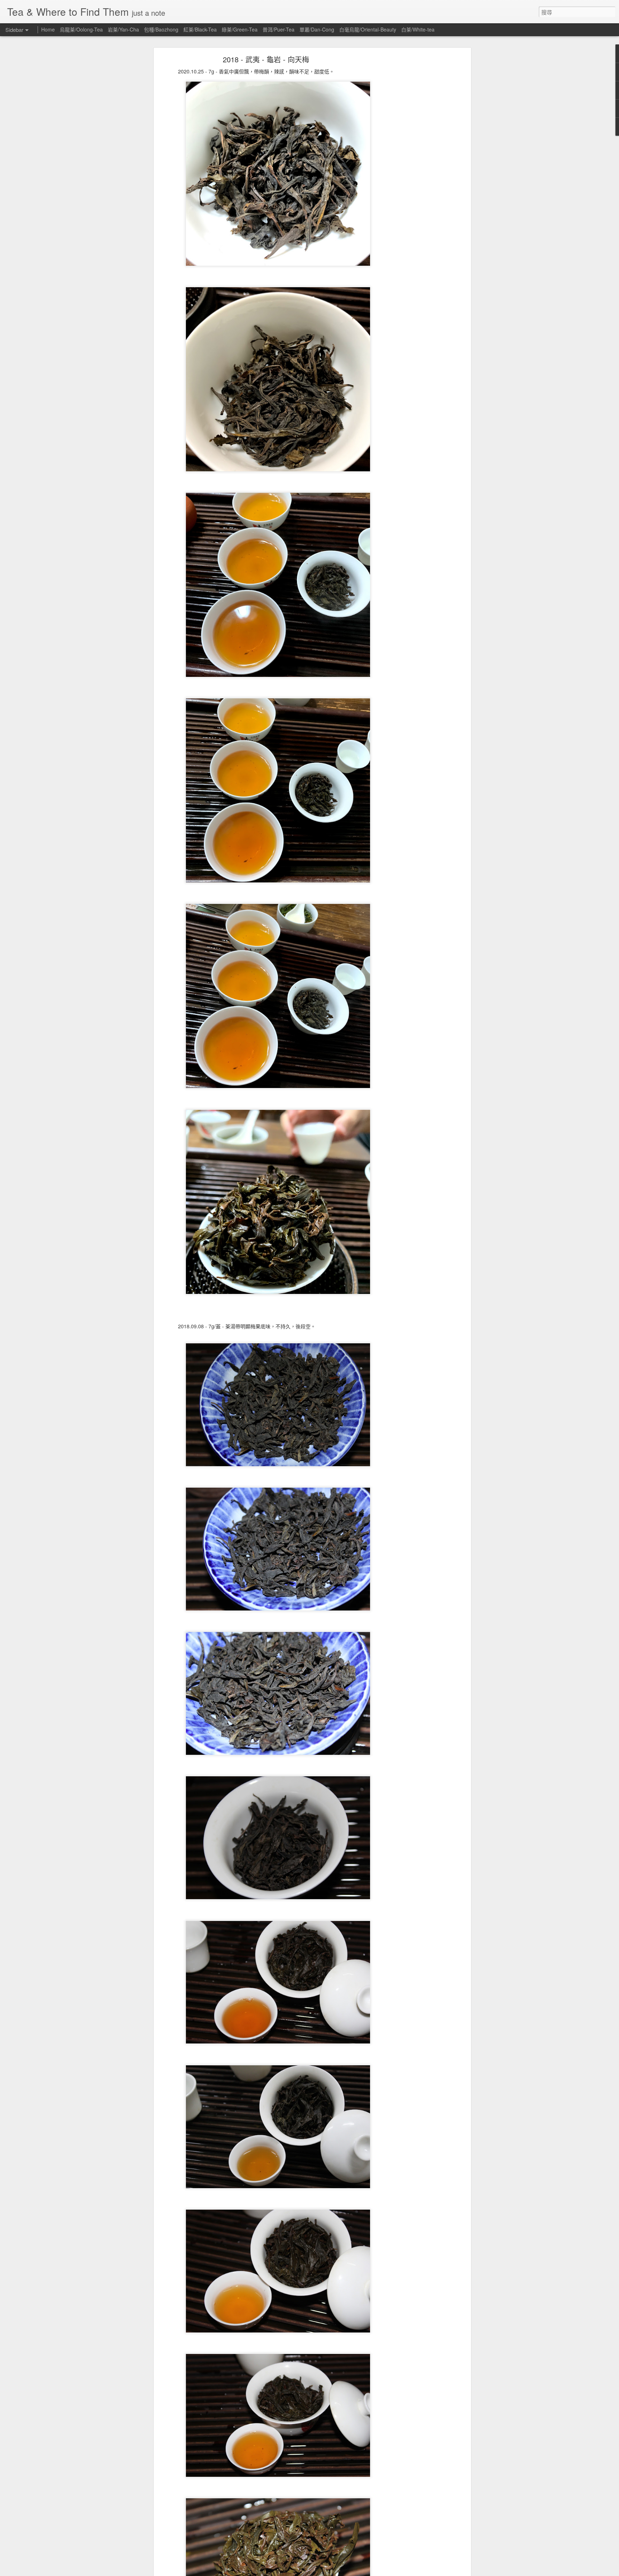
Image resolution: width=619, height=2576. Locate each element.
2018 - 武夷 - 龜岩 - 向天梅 (266, 59)
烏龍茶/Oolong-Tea (81, 29)
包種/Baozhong (161, 29)
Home (48, 29)
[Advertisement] (407, 170)
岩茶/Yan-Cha (123, 29)
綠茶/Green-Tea (240, 29)
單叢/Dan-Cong (317, 29)
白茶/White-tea (418, 29)
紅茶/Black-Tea (200, 29)
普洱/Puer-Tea (279, 29)
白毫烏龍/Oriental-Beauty (368, 29)
